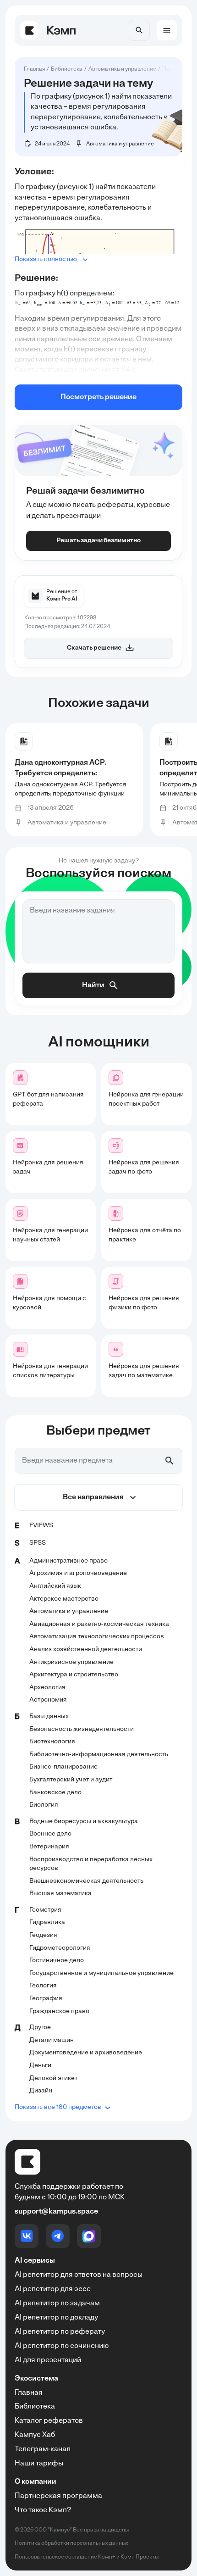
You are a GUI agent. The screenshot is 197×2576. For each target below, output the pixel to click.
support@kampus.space (56, 2212)
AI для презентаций (48, 2360)
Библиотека (35, 2407)
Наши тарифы (39, 2464)
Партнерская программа (58, 2496)
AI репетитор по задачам (57, 2303)
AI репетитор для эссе (53, 2289)
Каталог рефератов (49, 2421)
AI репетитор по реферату (60, 2332)
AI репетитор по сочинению (62, 2346)
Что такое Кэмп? (43, 2510)
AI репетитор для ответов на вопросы (79, 2275)
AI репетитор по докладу (56, 2318)
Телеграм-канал (43, 2449)
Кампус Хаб (35, 2435)
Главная (29, 2393)
